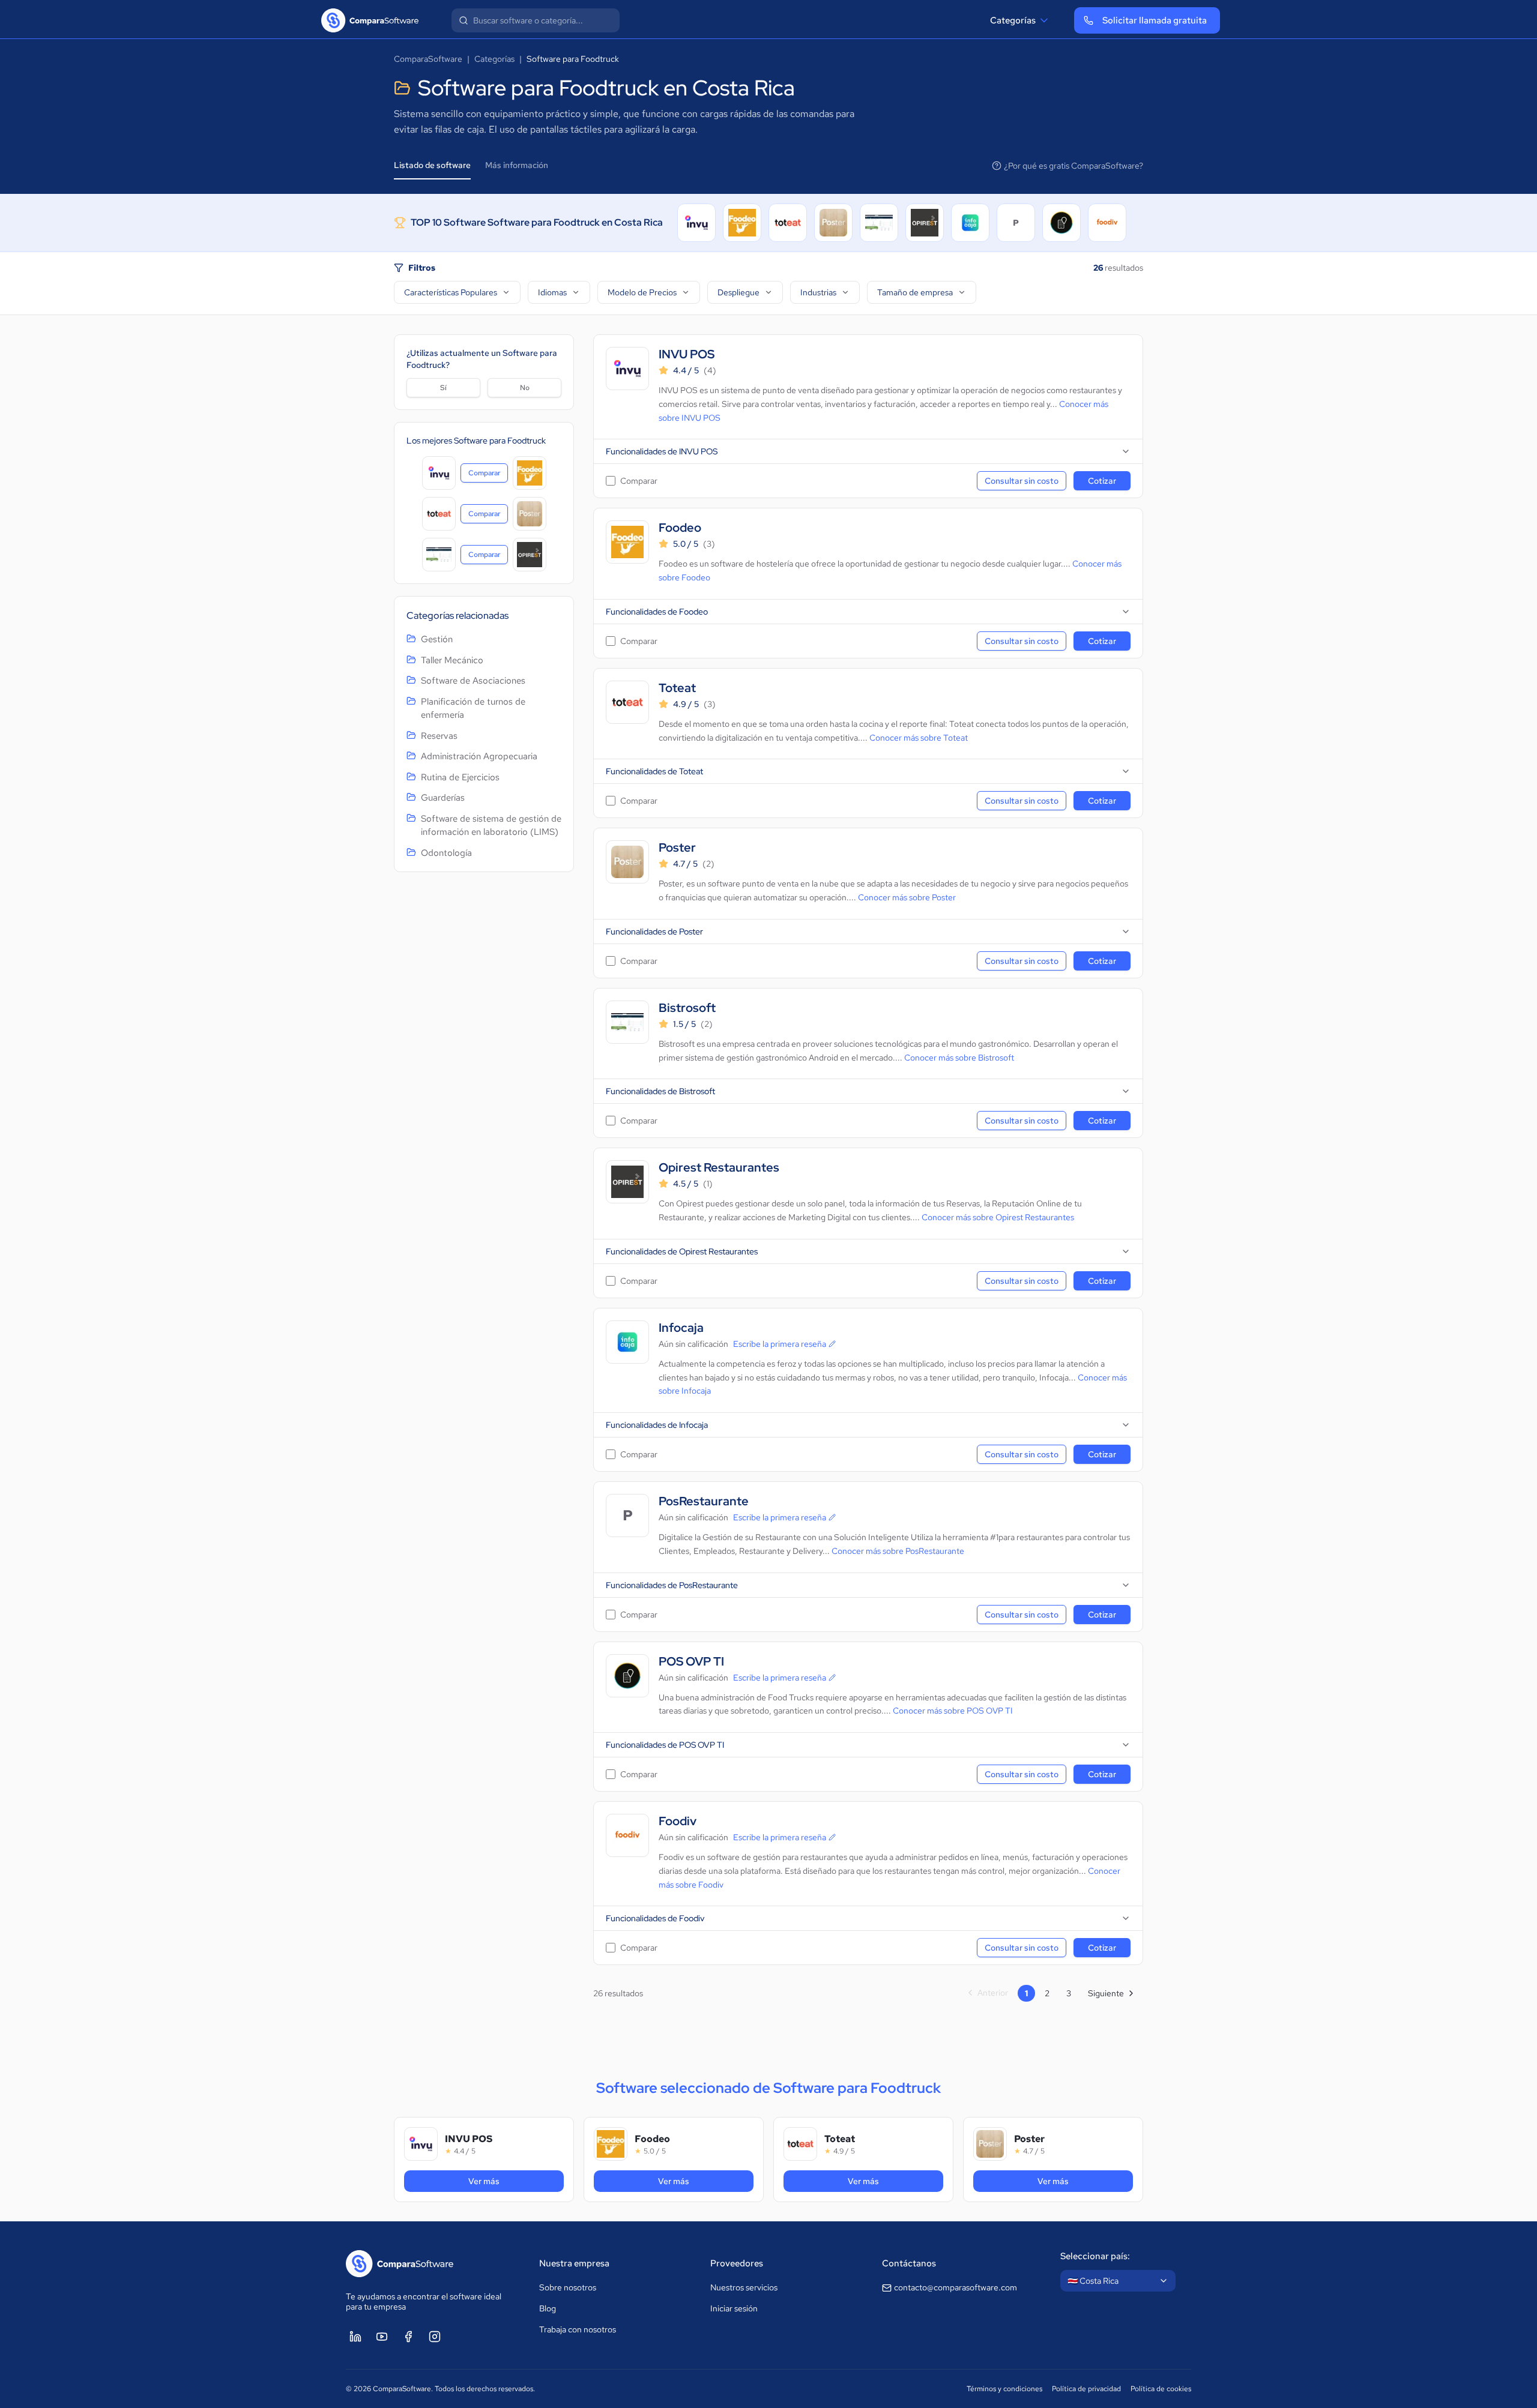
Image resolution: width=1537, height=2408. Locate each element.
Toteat (677, 688)
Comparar (488, 475)
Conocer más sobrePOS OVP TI (953, 1711)
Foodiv (678, 1821)
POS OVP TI (691, 1662)
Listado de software (432, 165)
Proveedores (737, 2263)
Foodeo (680, 528)
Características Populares (451, 292)
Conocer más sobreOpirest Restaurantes (998, 1217)
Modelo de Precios (642, 292)
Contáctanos (909, 2263)
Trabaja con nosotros (578, 2329)
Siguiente (1106, 1993)
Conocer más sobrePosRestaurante (898, 1551)
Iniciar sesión (734, 2308)
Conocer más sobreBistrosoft (959, 1058)
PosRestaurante (704, 1501)
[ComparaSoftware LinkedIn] (355, 2337)
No (525, 388)
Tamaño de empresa (915, 292)
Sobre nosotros (568, 2287)
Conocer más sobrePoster (907, 897)
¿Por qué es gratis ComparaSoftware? (1073, 166)
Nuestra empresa (574, 2263)
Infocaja (681, 1328)
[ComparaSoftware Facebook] (408, 2337)
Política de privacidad (1086, 2389)
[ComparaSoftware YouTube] (382, 2337)
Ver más (509, 2181)
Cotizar (1102, 481)
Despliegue (738, 292)
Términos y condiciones (1004, 2389)
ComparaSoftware (428, 59)
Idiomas (552, 292)
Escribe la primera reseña (780, 1344)
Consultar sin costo (1022, 481)
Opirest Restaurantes (719, 1168)
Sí (443, 388)
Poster (677, 848)
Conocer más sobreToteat (919, 738)
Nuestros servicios (744, 2287)
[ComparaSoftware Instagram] (435, 2337)
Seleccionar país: (1095, 2256)
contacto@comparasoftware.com (956, 2287)
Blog (548, 2308)
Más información (517, 165)
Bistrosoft (687, 1008)
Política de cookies (1161, 2389)
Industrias (818, 292)
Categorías (1013, 20)
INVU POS (687, 354)
